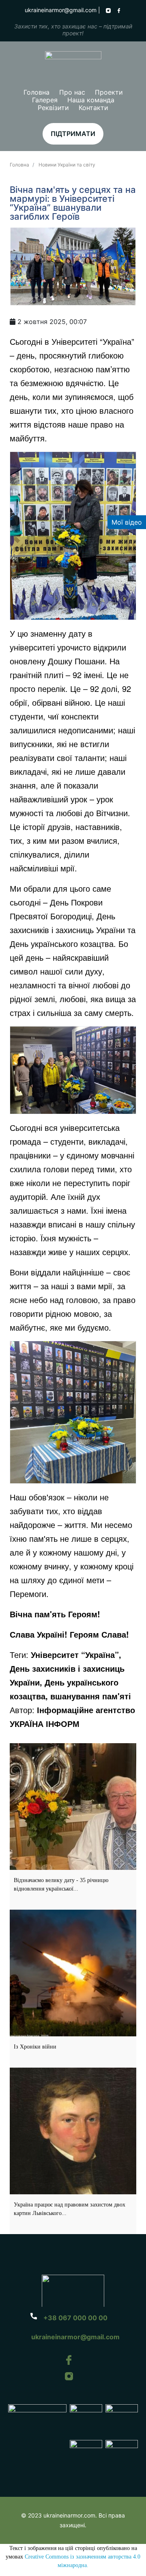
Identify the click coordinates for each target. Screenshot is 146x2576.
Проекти (109, 92)
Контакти (93, 108)
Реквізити (53, 108)
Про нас (72, 92)
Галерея (45, 100)
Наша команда (91, 100)
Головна (36, 92)
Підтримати (73, 134)
